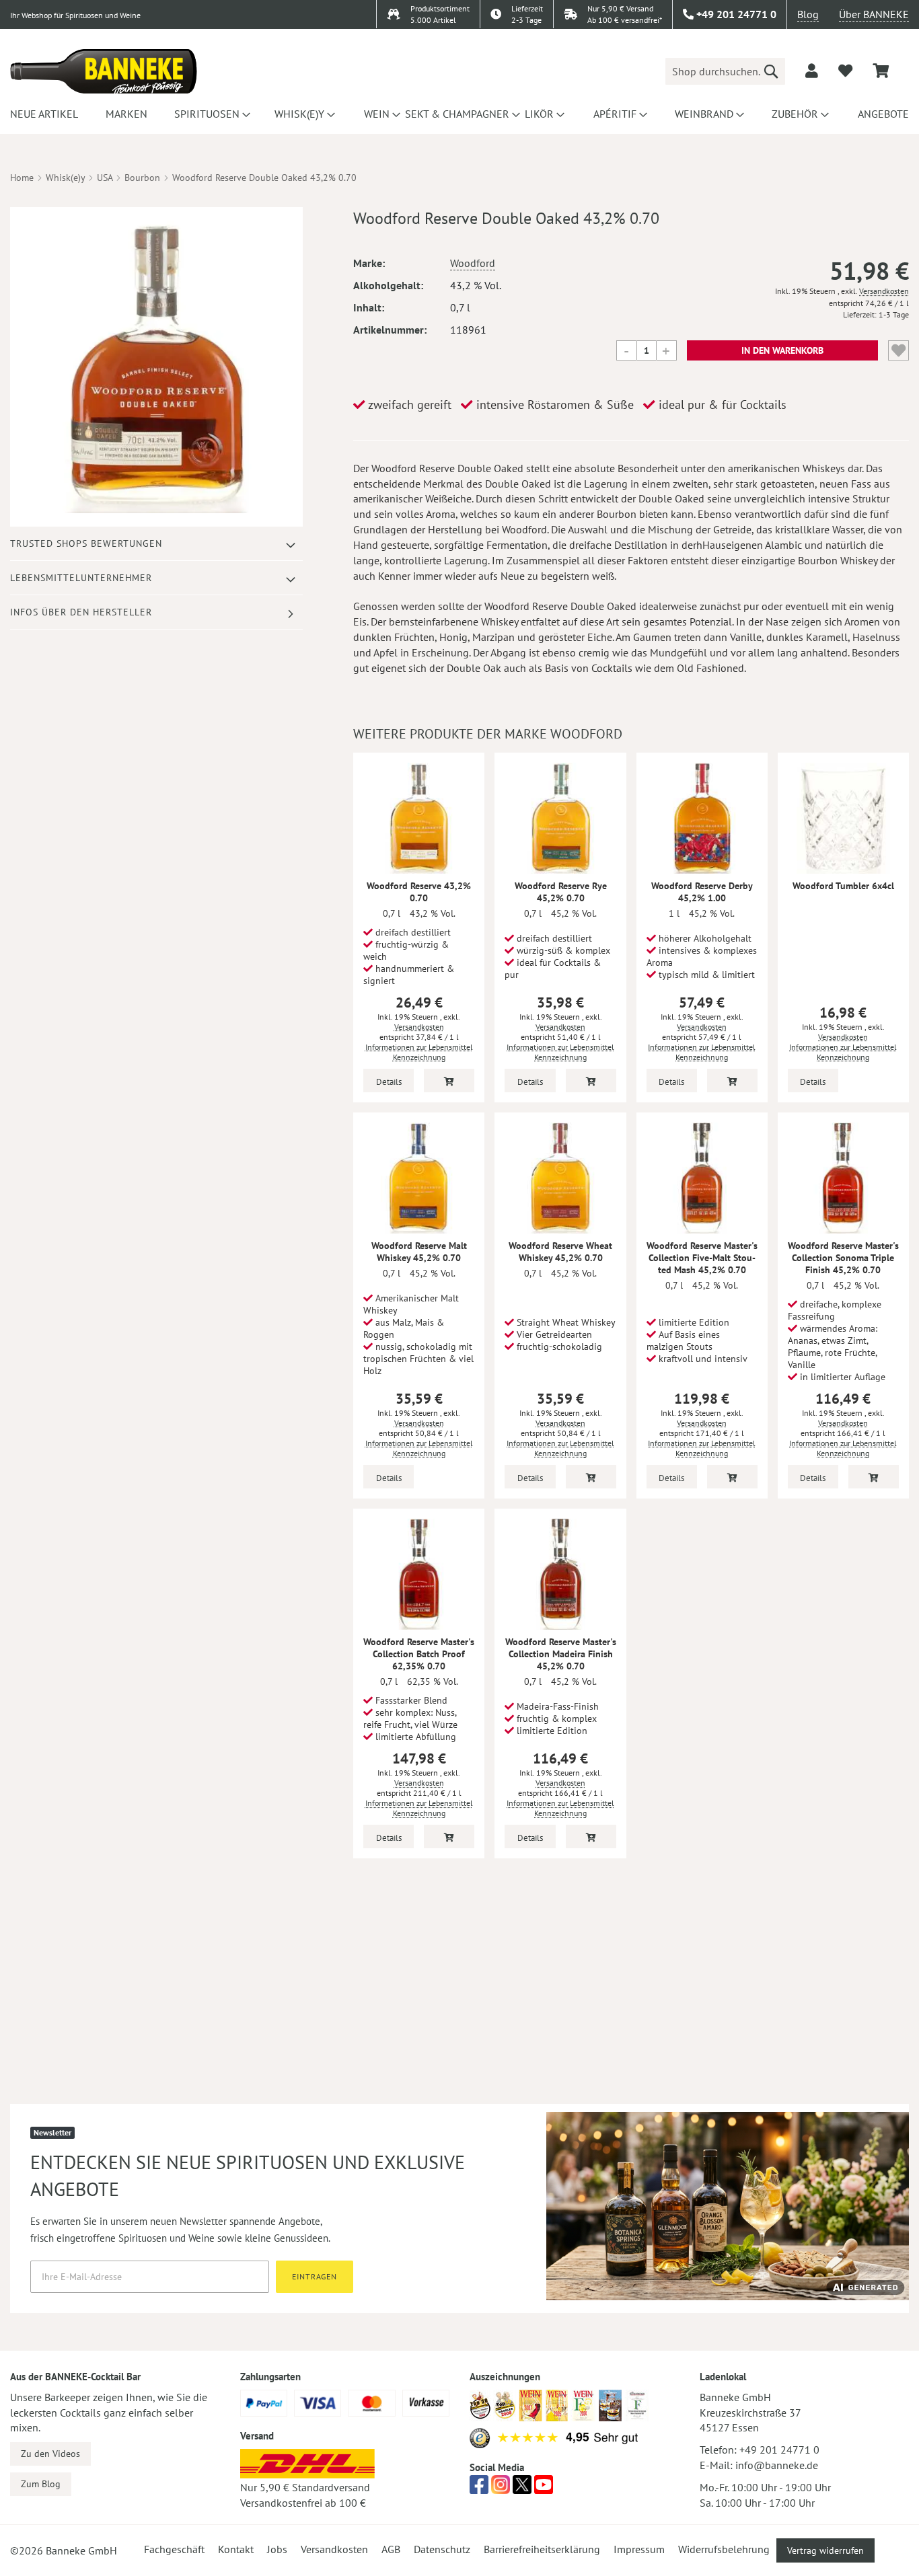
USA (105, 178)
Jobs (277, 2549)
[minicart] (881, 71)
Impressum (639, 2549)
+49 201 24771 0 (779, 2450)
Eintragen (315, 2276)
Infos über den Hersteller (81, 612)
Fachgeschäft (174, 2549)
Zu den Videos (50, 2454)
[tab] (156, 544)
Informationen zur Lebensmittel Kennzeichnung (419, 1052)
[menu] (459, 114)
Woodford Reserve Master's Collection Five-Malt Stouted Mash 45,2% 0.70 (702, 1258)
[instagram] (501, 2489)
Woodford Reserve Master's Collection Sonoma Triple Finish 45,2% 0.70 (843, 1258)
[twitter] (522, 2489)
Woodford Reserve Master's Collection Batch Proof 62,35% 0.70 (419, 1654)
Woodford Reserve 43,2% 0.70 (419, 892)
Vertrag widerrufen (825, 2550)
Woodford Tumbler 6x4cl (843, 886)
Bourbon (142, 178)
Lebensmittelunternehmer (81, 578)
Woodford (473, 263)
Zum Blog (41, 2484)
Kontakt (236, 2549)
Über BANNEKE (874, 14)
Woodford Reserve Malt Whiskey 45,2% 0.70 (419, 1252)
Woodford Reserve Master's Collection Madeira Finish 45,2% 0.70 (561, 1654)
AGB (391, 2549)
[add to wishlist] (845, 71)
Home (22, 178)
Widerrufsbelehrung (724, 2549)
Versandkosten (884, 291)
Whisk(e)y (65, 178)
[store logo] (104, 71)
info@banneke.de (777, 2465)
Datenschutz (442, 2549)
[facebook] (479, 2489)
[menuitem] (42, 114)
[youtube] (544, 2489)
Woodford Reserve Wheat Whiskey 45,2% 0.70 (560, 1252)
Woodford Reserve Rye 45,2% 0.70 (561, 892)
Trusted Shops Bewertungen (86, 543)
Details (389, 1082)
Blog (808, 14)
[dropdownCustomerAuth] (812, 71)
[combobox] (725, 71)
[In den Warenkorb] (449, 1081)
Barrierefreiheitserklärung (542, 2549)
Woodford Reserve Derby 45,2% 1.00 (702, 892)
